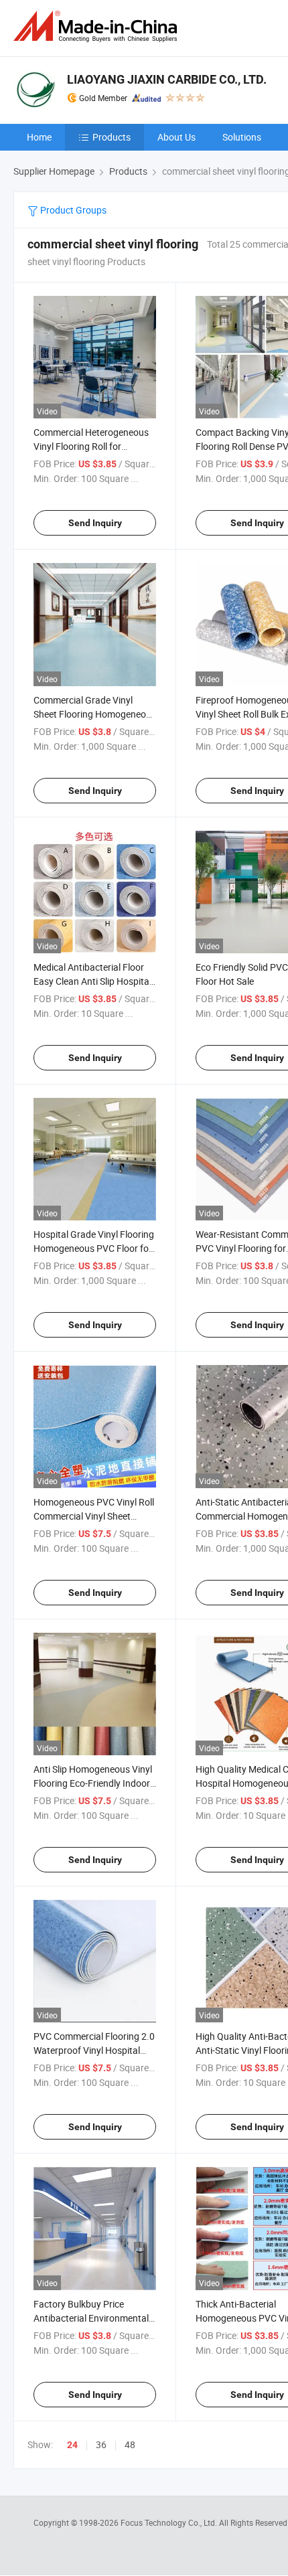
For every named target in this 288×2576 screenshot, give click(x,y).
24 (72, 2445)
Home (39, 137)
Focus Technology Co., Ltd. (170, 2522)
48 (130, 2444)
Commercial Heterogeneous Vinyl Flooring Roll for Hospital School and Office (91, 446)
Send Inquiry (95, 523)
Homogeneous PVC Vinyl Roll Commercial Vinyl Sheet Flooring (94, 1516)
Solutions (242, 137)
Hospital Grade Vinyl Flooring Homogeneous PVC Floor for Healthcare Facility (94, 1248)
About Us (176, 137)
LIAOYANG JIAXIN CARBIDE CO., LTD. (167, 79)
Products (112, 137)
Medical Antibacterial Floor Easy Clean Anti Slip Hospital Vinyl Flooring (92, 981)
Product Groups (72, 210)
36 (101, 2444)
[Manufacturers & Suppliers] (98, 26)
